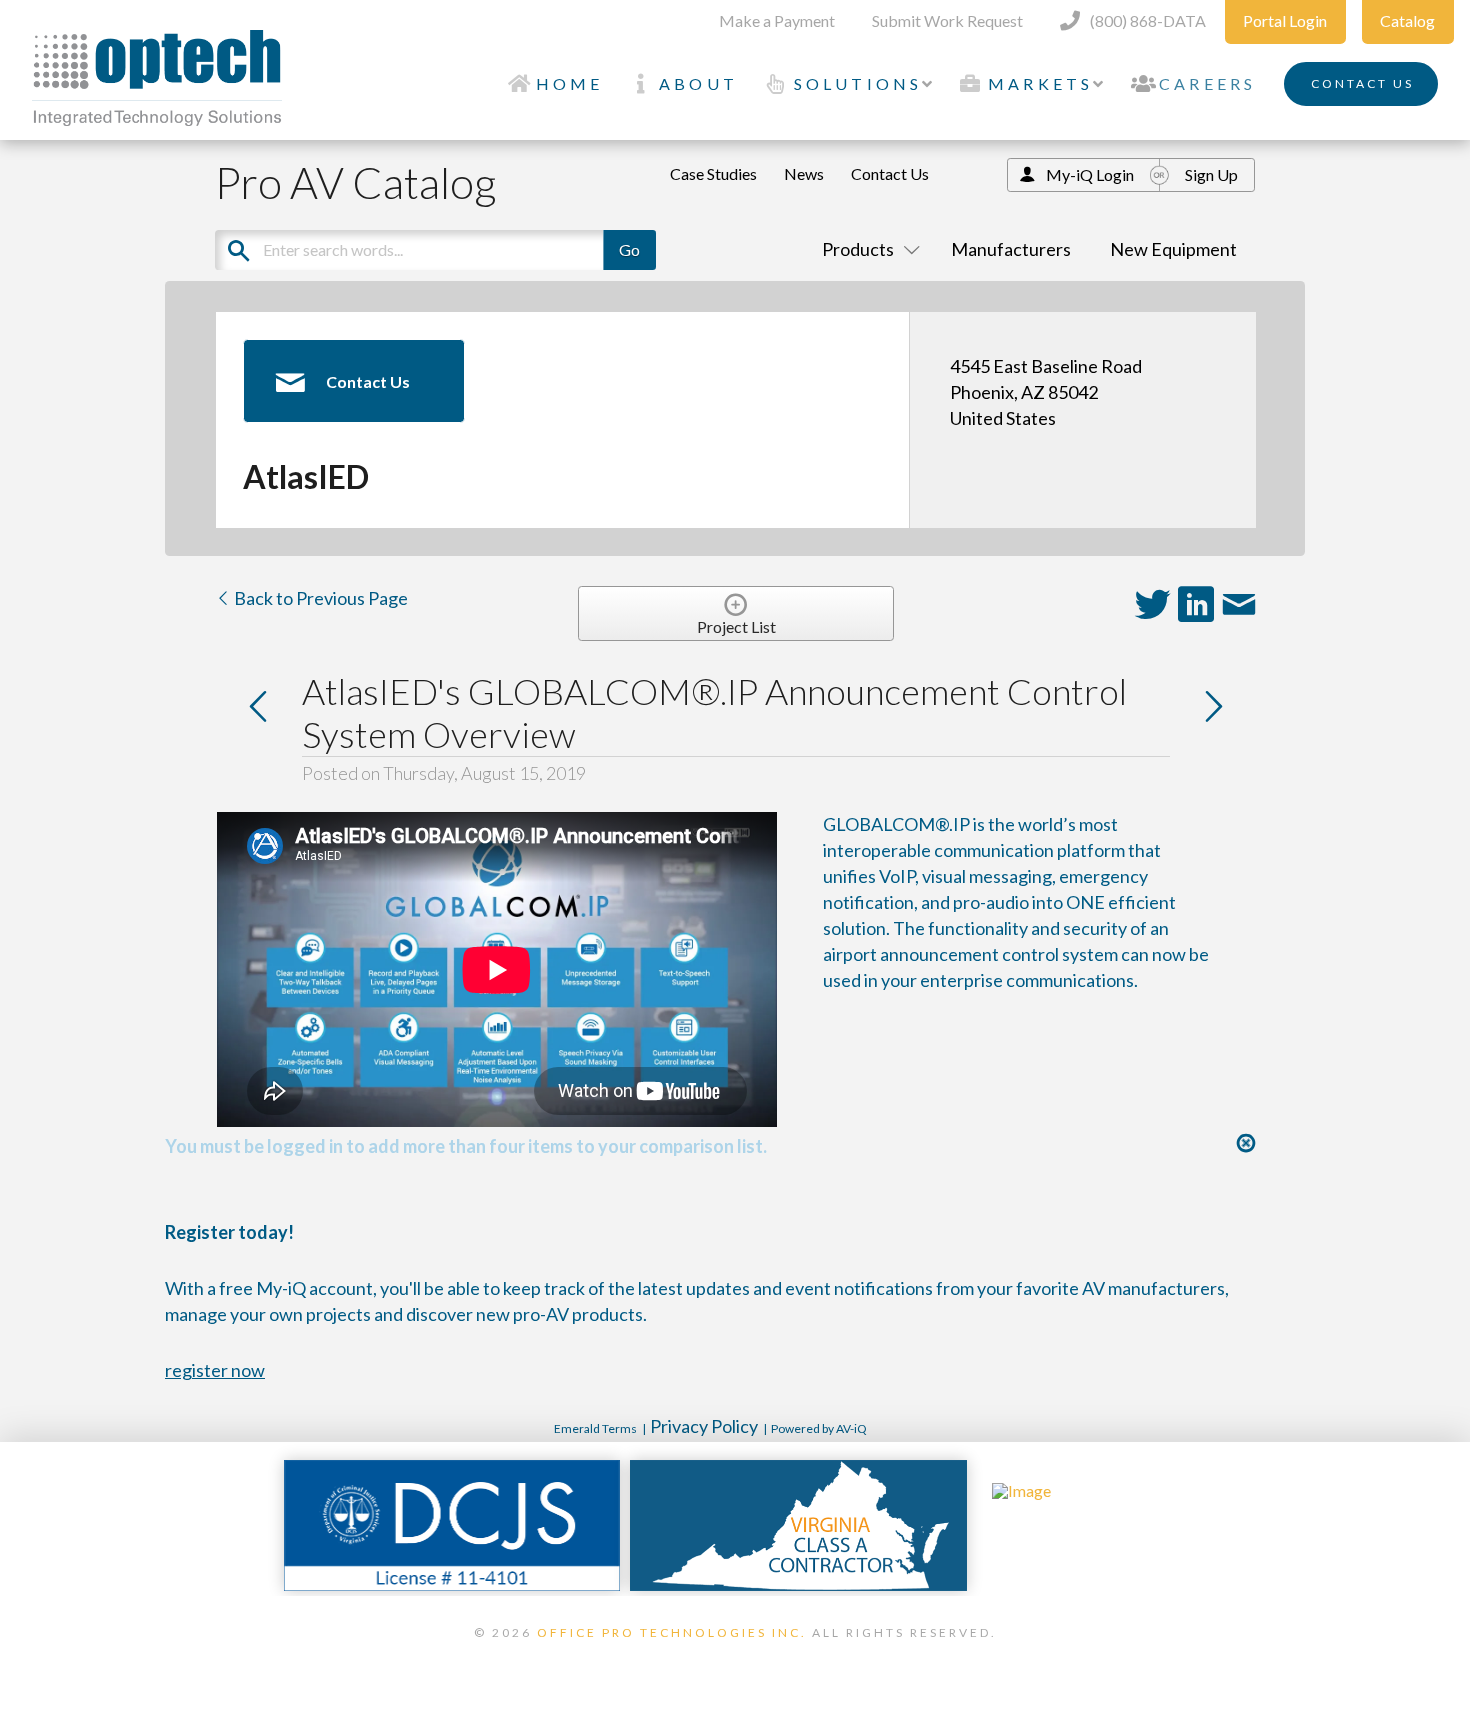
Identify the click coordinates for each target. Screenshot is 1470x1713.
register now (215, 1370)
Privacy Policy (704, 1426)
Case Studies (713, 173)
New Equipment (1173, 249)
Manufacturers (1011, 249)
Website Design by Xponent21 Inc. (735, 1658)
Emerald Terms (595, 1428)
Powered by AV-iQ (819, 1428)
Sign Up (1211, 174)
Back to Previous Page (319, 598)
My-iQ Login (1090, 174)
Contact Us (890, 173)
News (804, 173)
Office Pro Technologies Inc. (672, 1632)
